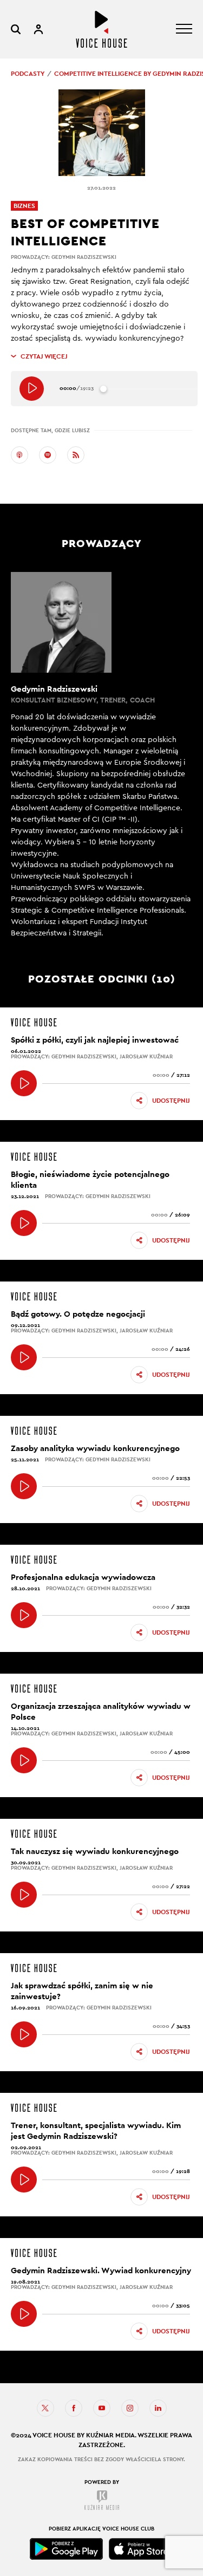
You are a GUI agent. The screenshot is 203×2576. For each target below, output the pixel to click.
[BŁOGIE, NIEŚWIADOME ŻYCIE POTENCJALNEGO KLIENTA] (24, 1223)
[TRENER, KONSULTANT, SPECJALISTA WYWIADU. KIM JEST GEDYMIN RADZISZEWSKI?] (24, 2180)
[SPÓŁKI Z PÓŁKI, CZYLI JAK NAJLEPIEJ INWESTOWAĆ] (24, 1083)
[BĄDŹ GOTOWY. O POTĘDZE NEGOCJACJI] (24, 1357)
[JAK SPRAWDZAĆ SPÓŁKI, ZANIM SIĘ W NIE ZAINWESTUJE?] (24, 2034)
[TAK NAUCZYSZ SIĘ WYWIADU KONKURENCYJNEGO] (24, 1895)
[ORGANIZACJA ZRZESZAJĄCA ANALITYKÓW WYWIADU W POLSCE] (24, 1760)
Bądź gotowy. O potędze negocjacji (78, 1314)
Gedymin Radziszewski (84, 257)
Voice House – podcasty (101, 29)
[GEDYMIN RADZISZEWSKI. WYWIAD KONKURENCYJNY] (24, 2314)
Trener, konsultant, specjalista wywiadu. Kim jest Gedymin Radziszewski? (96, 2131)
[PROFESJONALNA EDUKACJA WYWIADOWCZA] (24, 1615)
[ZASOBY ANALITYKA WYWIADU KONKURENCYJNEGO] (24, 1486)
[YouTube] (102, 2408)
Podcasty (28, 74)
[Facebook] (74, 2408)
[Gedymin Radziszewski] (101, 756)
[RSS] (76, 455)
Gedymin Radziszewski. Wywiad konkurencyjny (101, 2270)
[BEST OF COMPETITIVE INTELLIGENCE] (32, 389)
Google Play (67, 2549)
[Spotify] (48, 455)
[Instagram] (130, 2408)
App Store (141, 2549)
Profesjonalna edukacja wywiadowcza (83, 1577)
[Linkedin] (158, 2408)
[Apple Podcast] (19, 455)
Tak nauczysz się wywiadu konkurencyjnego (95, 1851)
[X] (45, 2408)
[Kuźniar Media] (102, 2500)
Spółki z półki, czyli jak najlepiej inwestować (95, 1040)
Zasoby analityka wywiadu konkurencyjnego (95, 1448)
